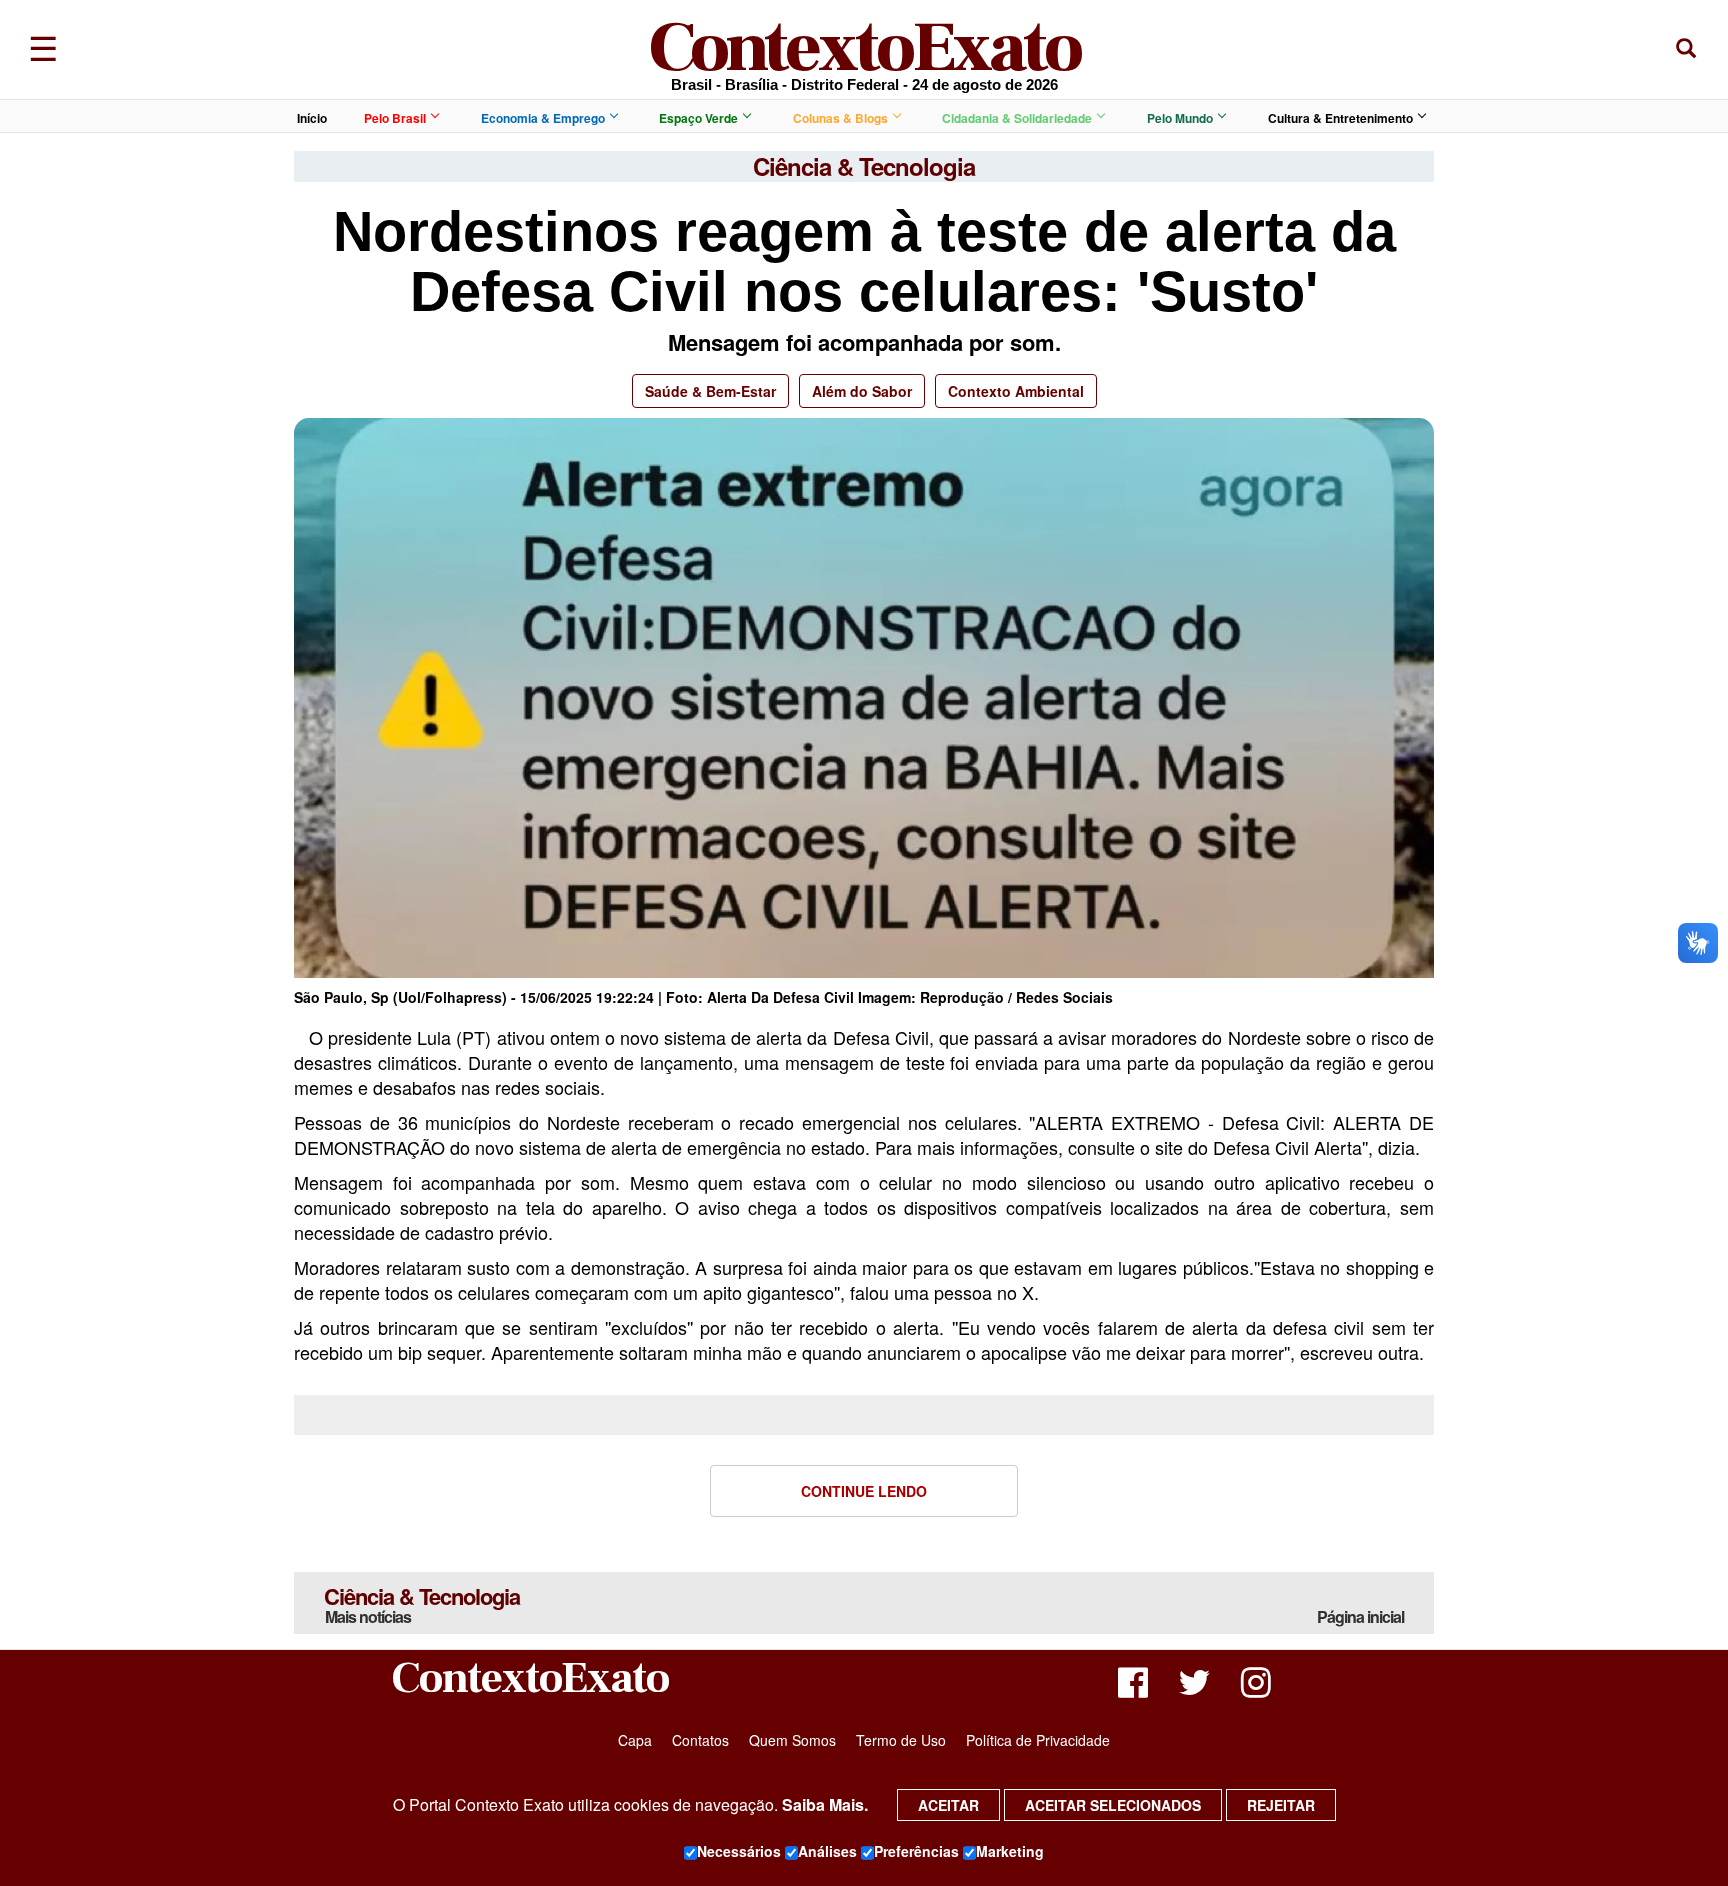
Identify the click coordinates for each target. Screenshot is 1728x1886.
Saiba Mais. (825, 1804)
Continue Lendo (864, 1491)
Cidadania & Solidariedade (1017, 118)
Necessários (739, 1851)
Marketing (1010, 1851)
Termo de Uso (901, 1740)
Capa (635, 1740)
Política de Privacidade (1038, 1740)
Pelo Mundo (1180, 118)
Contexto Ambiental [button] (1016, 391)
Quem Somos (792, 1740)
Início (312, 118)
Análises (827, 1851)
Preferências (916, 1851)
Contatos (700, 1740)
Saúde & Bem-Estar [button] (710, 391)
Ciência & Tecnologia (422, 1604)
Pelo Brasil (395, 118)
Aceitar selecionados (1113, 1805)
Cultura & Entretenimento (1340, 118)
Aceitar (948, 1805)
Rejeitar (1281, 1805)
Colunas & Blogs (840, 118)
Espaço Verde (698, 118)
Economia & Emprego (543, 118)
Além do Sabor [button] (862, 391)
